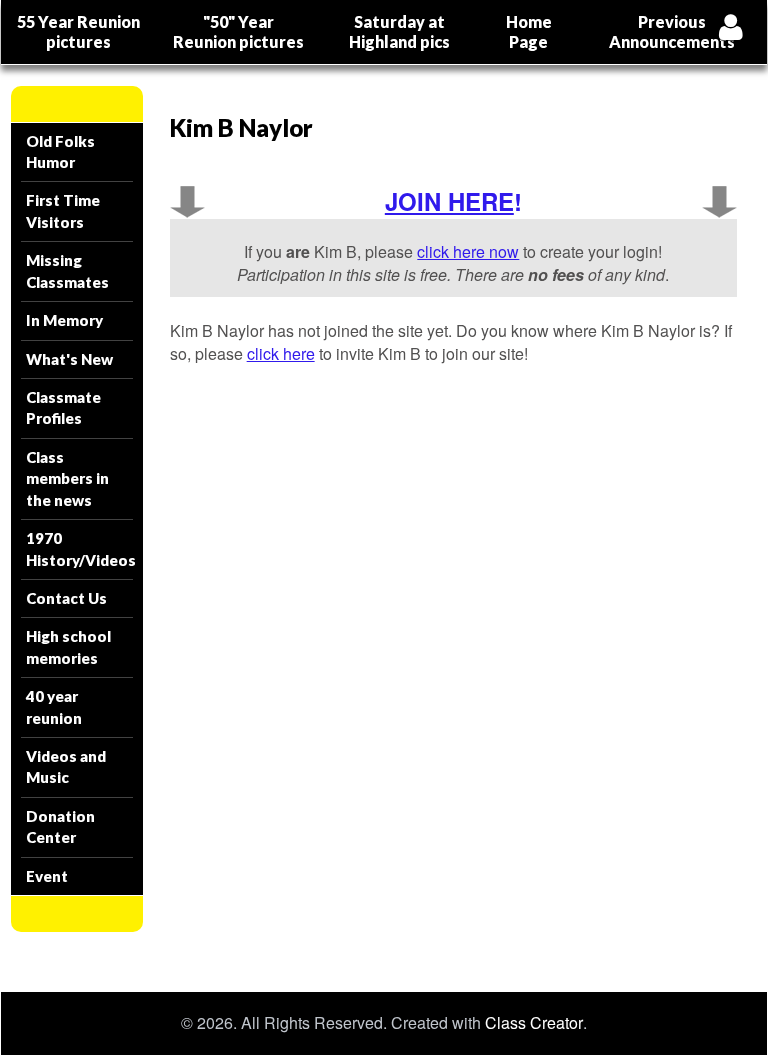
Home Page (529, 31)
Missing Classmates (67, 270)
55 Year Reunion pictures (78, 31)
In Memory (64, 320)
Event (47, 876)
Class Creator (534, 1023)
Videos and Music (66, 766)
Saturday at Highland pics (399, 31)
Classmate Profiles (63, 407)
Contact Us (66, 598)
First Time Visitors (63, 210)
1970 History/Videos (79, 548)
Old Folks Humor (60, 151)
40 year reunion (54, 706)
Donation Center (60, 826)
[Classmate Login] (730, 26)
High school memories (68, 646)
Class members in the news (67, 478)
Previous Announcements (672, 31)
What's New (69, 359)
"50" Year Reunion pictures (238, 31)
